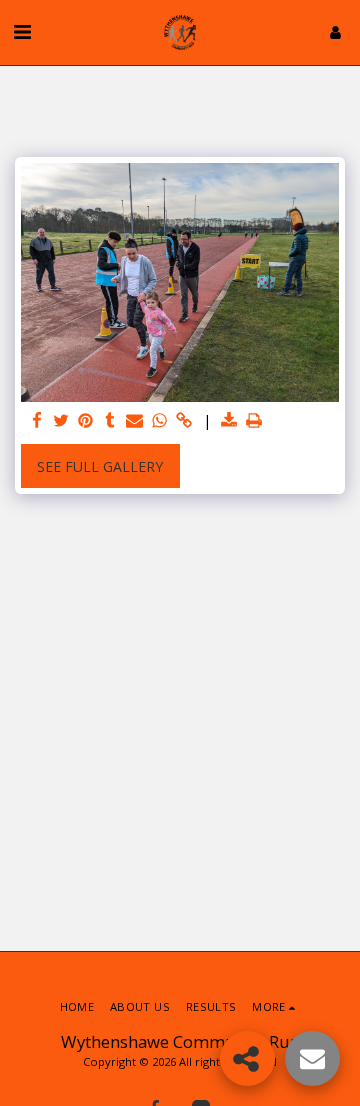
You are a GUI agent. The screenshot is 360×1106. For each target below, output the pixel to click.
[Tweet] (62, 421)
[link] (184, 421)
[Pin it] (86, 421)
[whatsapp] (160, 421)
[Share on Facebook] (37, 421)
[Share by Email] (135, 421)
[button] (22, 31)
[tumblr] (111, 421)
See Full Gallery (100, 466)
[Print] (254, 421)
